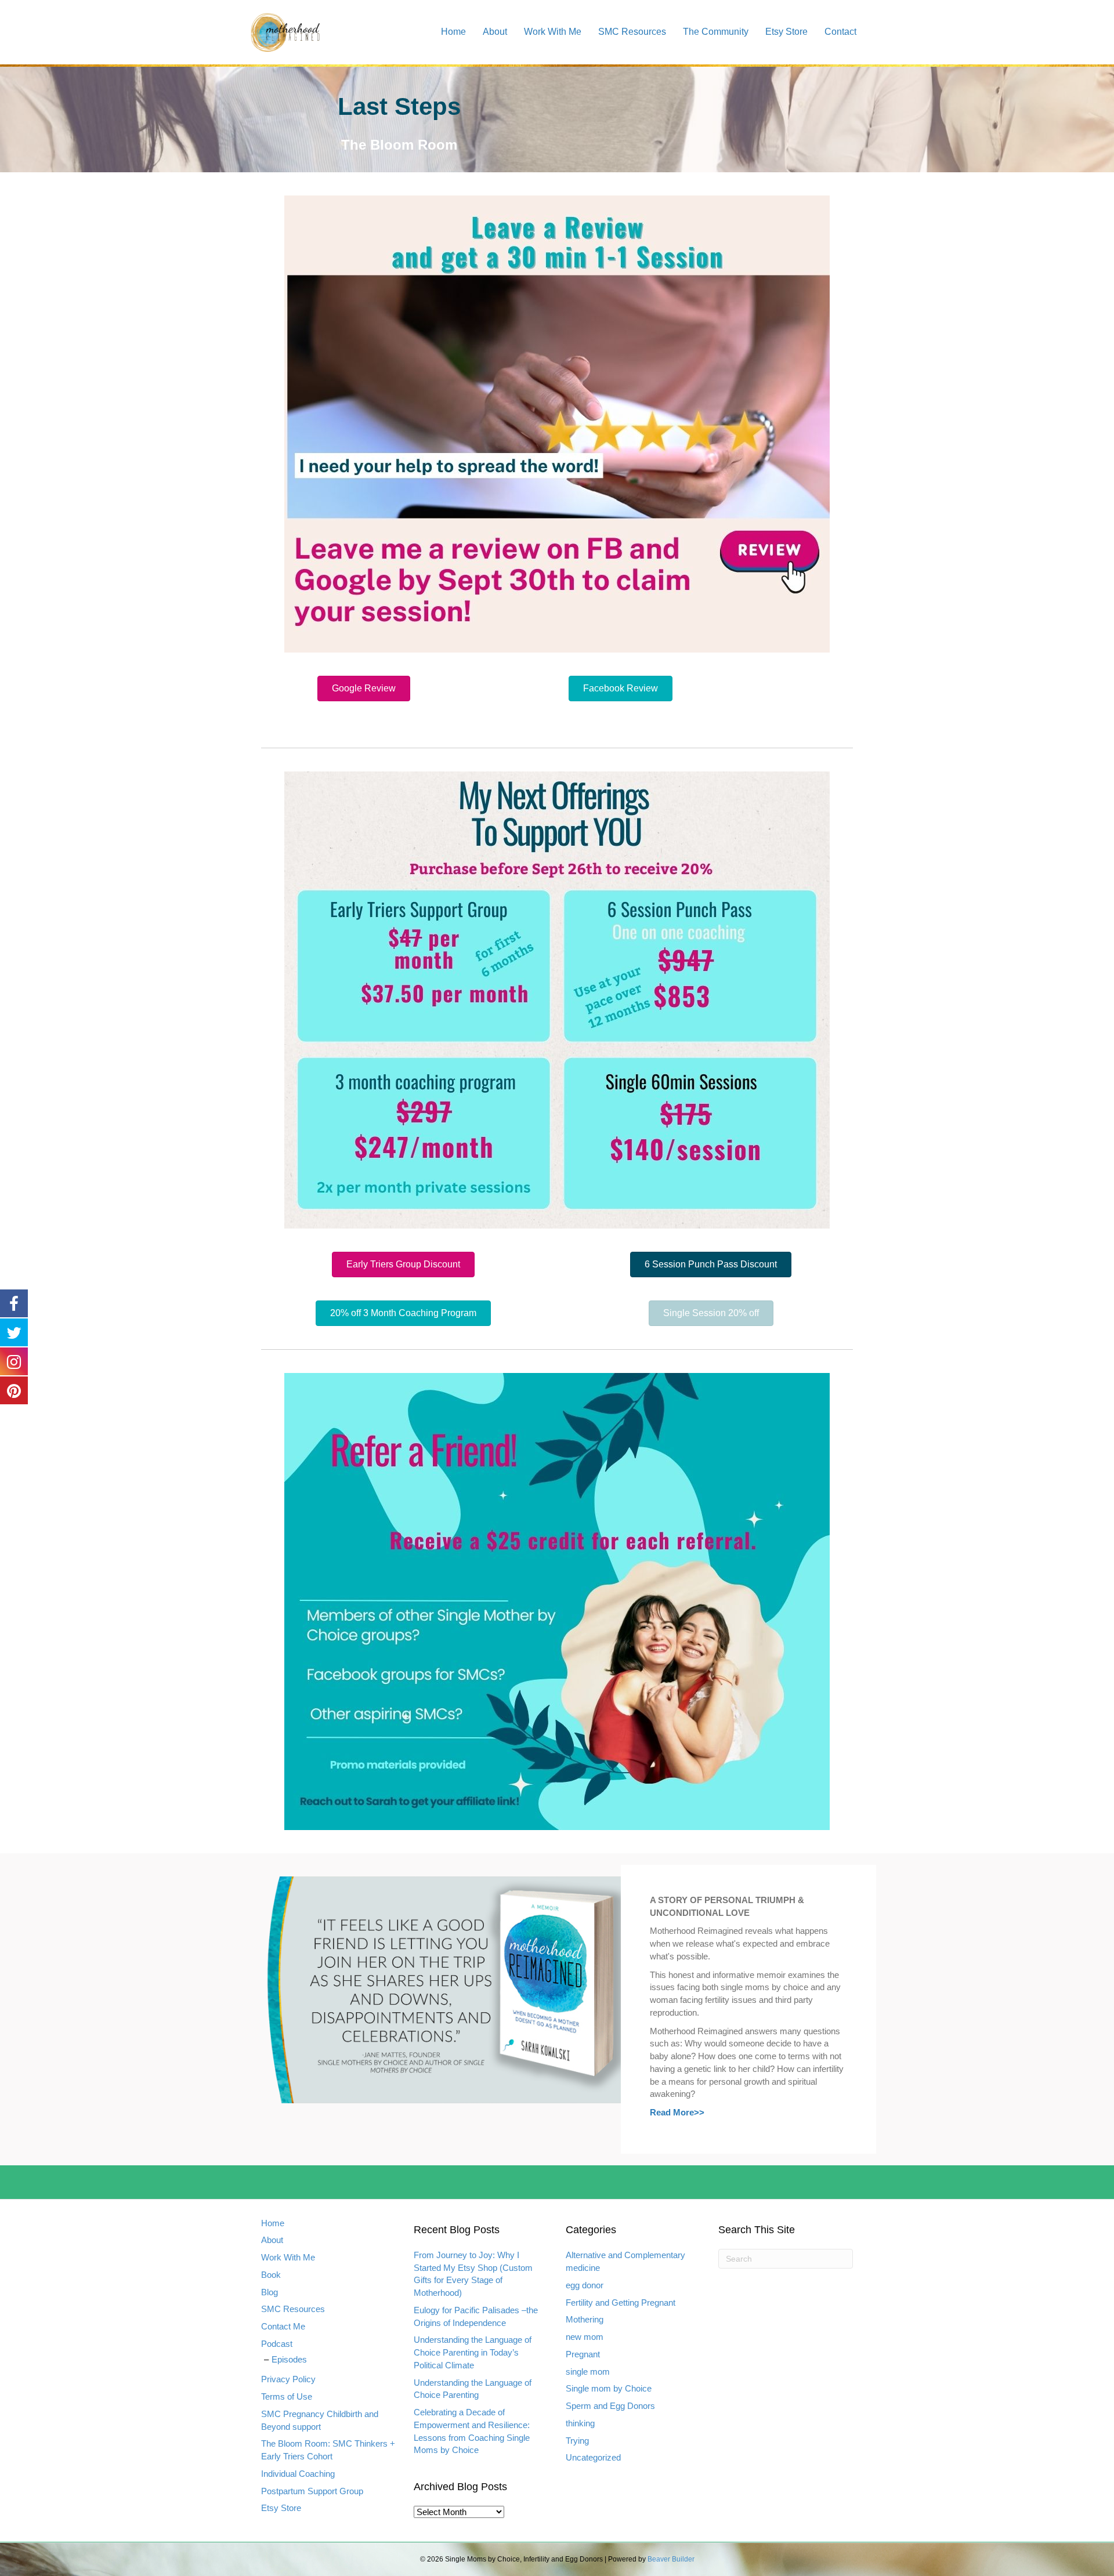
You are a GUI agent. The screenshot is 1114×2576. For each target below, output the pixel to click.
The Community (716, 32)
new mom (585, 2337)
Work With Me (553, 32)
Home (453, 32)
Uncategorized (593, 2457)
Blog (270, 2292)
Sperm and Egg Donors (610, 2406)
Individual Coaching (298, 2474)
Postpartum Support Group (312, 2491)
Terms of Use (287, 2397)
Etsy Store (786, 32)
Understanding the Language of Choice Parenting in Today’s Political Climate (473, 2353)
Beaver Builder (671, 2559)
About (495, 32)
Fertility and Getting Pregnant (621, 2303)
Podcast (277, 2344)
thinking (580, 2423)
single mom (588, 2372)
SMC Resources (632, 32)
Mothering (585, 2319)
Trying (577, 2441)
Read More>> (677, 2112)
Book (271, 2275)
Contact (840, 32)
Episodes (289, 2359)
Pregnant (583, 2354)
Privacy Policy (288, 2380)
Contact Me (283, 2327)
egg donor (585, 2285)
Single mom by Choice (609, 2388)
